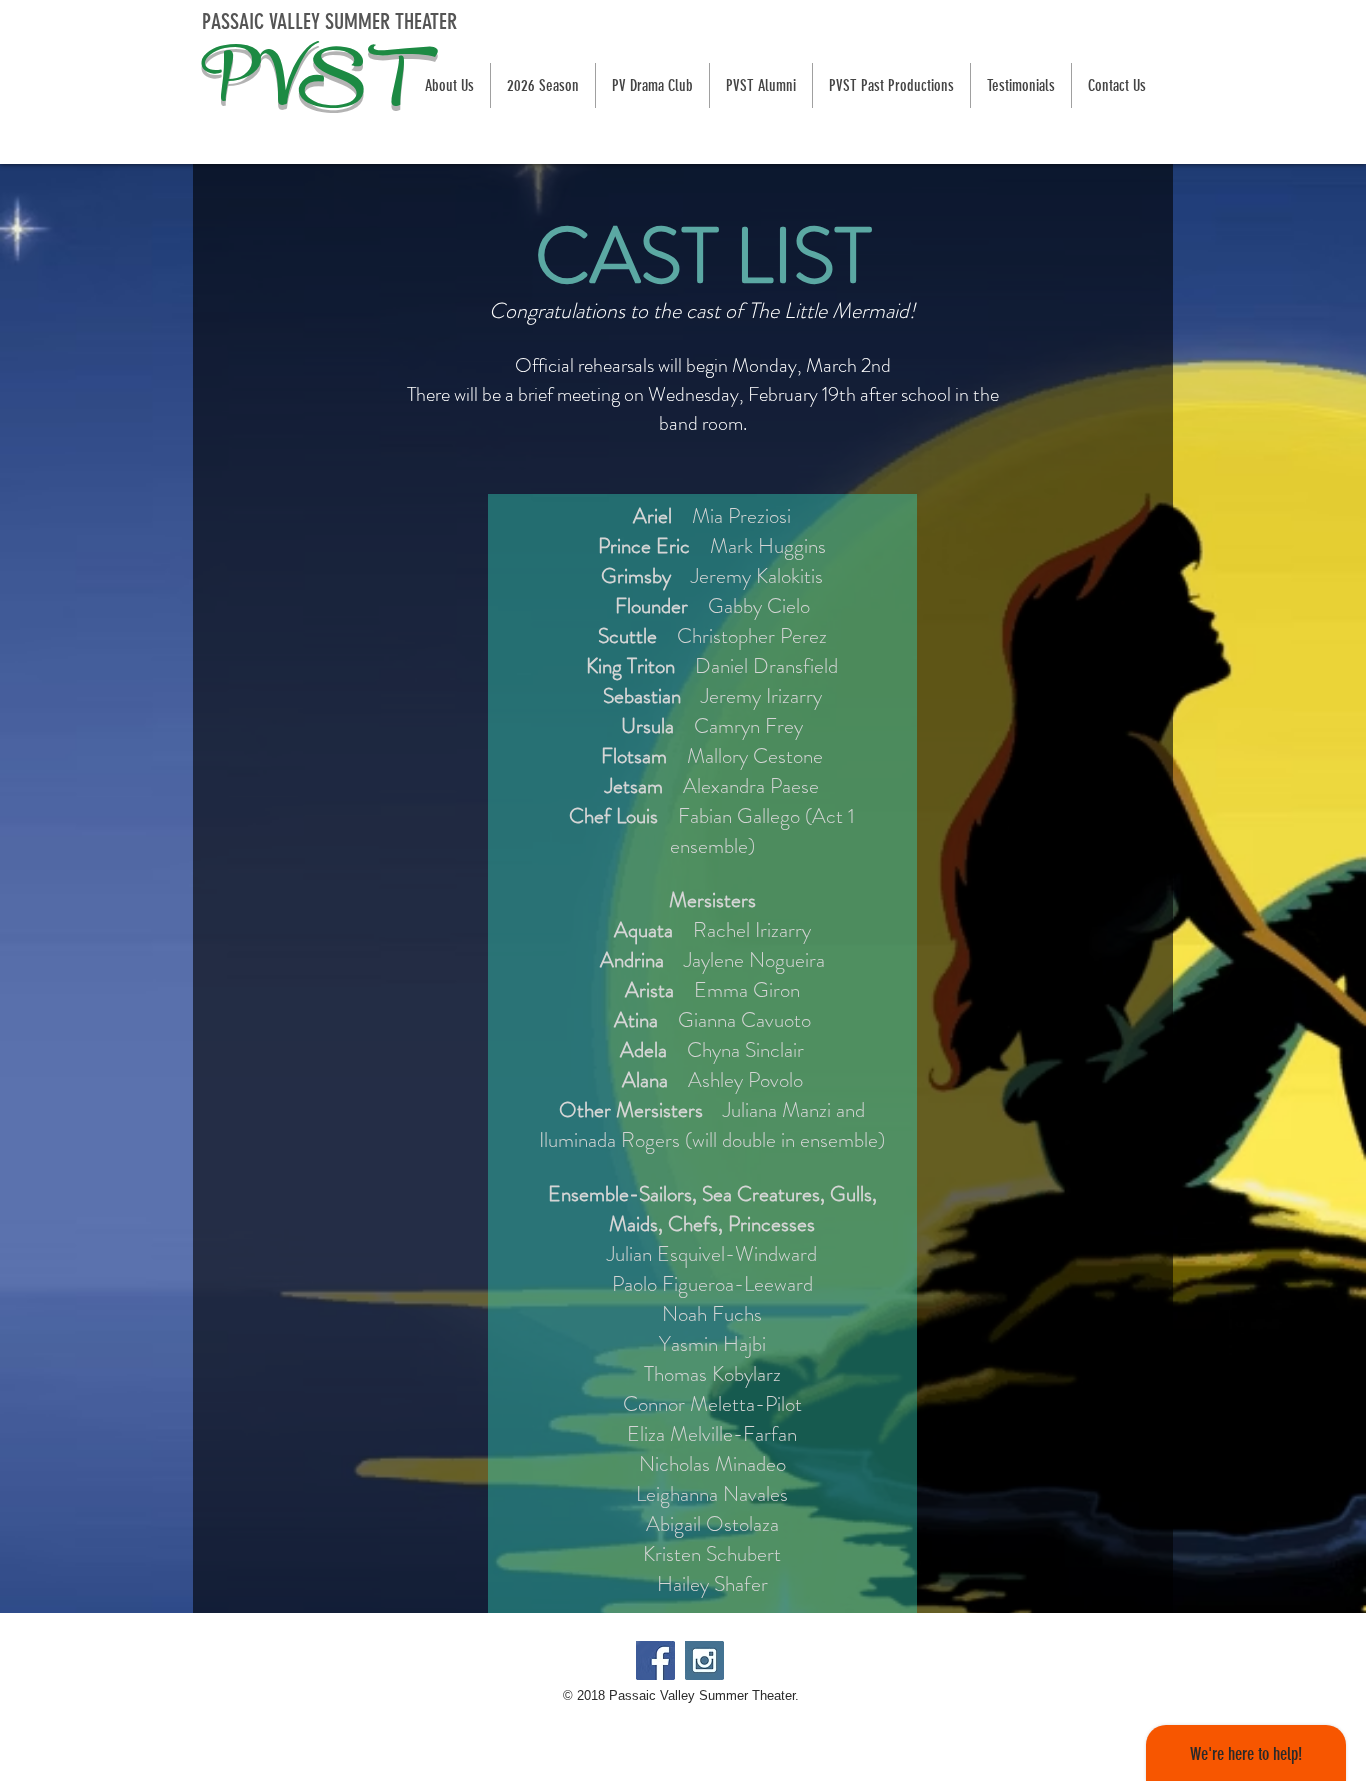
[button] (542, 85)
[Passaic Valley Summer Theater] (655, 1660)
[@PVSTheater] (704, 1660)
